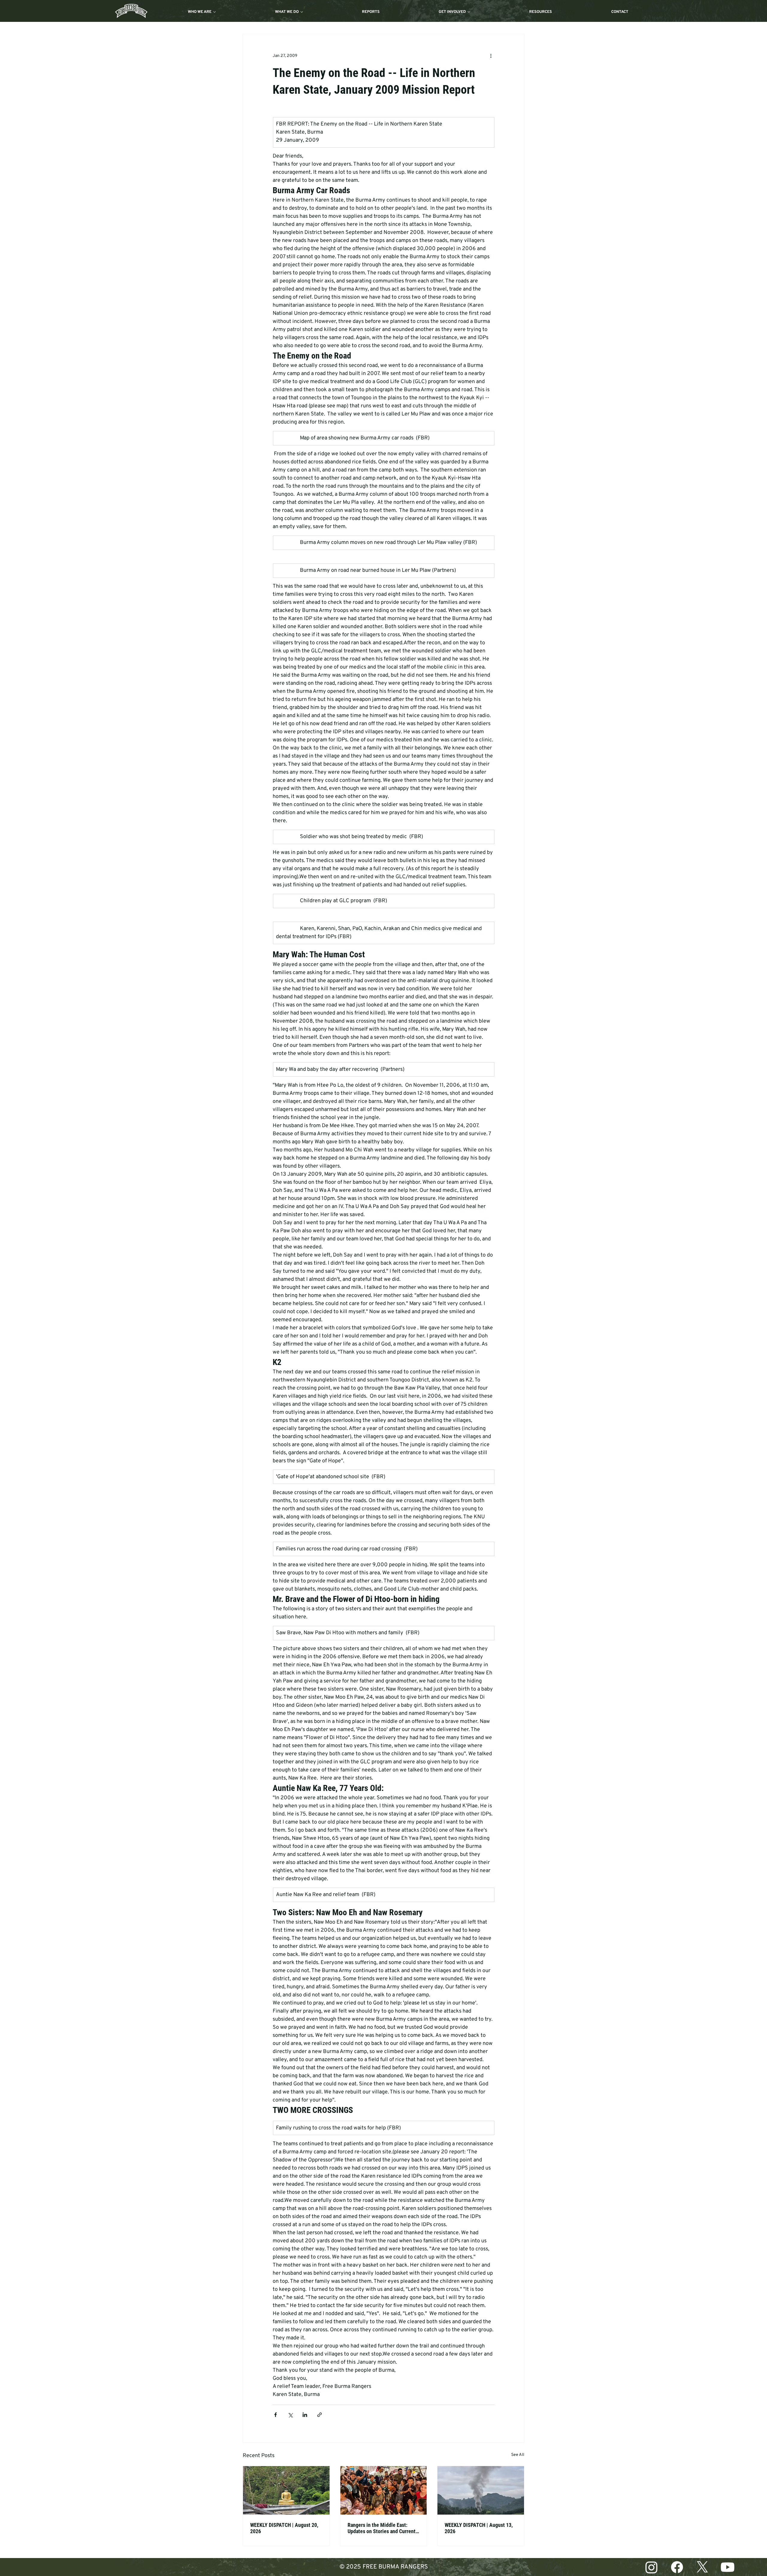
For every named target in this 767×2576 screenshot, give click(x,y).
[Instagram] (652, 2567)
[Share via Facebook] (275, 2415)
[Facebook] (677, 2567)
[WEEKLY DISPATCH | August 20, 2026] (286, 2490)
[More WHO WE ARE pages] (215, 12)
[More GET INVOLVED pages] (469, 12)
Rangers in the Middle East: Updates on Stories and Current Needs (382, 2528)
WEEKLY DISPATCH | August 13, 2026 (479, 2528)
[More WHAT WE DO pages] (302, 12)
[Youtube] (728, 2567)
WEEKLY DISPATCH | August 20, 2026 (284, 2528)
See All (518, 2455)
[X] (702, 2567)
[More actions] (491, 56)
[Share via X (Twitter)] (290, 2415)
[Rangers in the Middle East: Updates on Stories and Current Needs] (384, 2490)
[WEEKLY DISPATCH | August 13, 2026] (481, 2490)
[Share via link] (320, 2415)
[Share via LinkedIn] (305, 2415)
